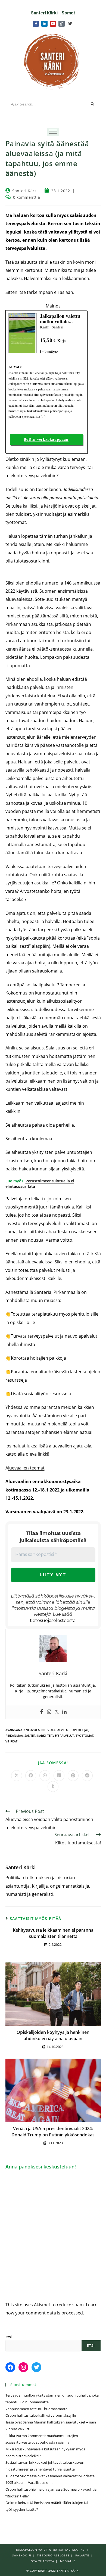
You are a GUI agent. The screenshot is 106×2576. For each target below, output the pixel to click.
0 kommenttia (26, 197)
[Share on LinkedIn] (59, 1776)
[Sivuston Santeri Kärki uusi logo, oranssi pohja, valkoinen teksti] (53, 61)
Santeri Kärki (25, 191)
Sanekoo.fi (22, 2555)
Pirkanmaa (14, 1736)
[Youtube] (53, 24)
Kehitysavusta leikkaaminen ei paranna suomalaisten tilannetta (53, 1933)
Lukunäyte (49, 352)
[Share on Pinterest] (73, 1776)
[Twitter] (70, 24)
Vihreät (11, 1741)
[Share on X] (17, 1776)
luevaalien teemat (26, 1468)
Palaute (82, 2555)
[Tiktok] (61, 24)
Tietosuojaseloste (53, 2555)
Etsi (9, 2337)
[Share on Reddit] (87, 1776)
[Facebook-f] (36, 24)
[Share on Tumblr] (53, 1786)
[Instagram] (49, 1712)
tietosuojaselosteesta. (53, 1621)
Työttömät (84, 1736)
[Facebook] (42, 1712)
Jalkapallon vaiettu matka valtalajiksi (51, 2550)
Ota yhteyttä (43, 2561)
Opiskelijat (80, 1730)
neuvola (33, 1730)
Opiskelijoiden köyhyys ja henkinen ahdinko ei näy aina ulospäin (53, 2035)
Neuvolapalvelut (56, 1730)
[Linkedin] (64, 1712)
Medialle (68, 2561)
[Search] (93, 104)
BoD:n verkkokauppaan (46, 439)
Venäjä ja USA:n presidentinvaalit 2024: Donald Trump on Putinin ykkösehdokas (53, 2131)
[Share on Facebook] (31, 1776)
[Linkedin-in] (44, 24)
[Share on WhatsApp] (45, 1776)
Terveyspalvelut (61, 1736)
